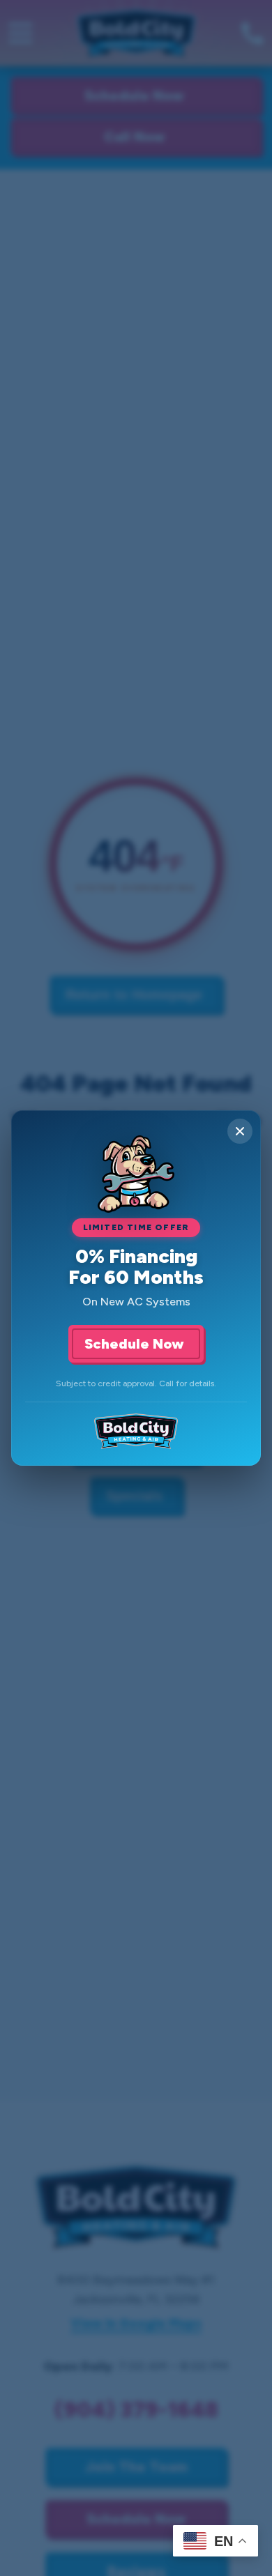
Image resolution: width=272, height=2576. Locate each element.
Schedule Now (136, 1344)
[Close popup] (240, 1131)
